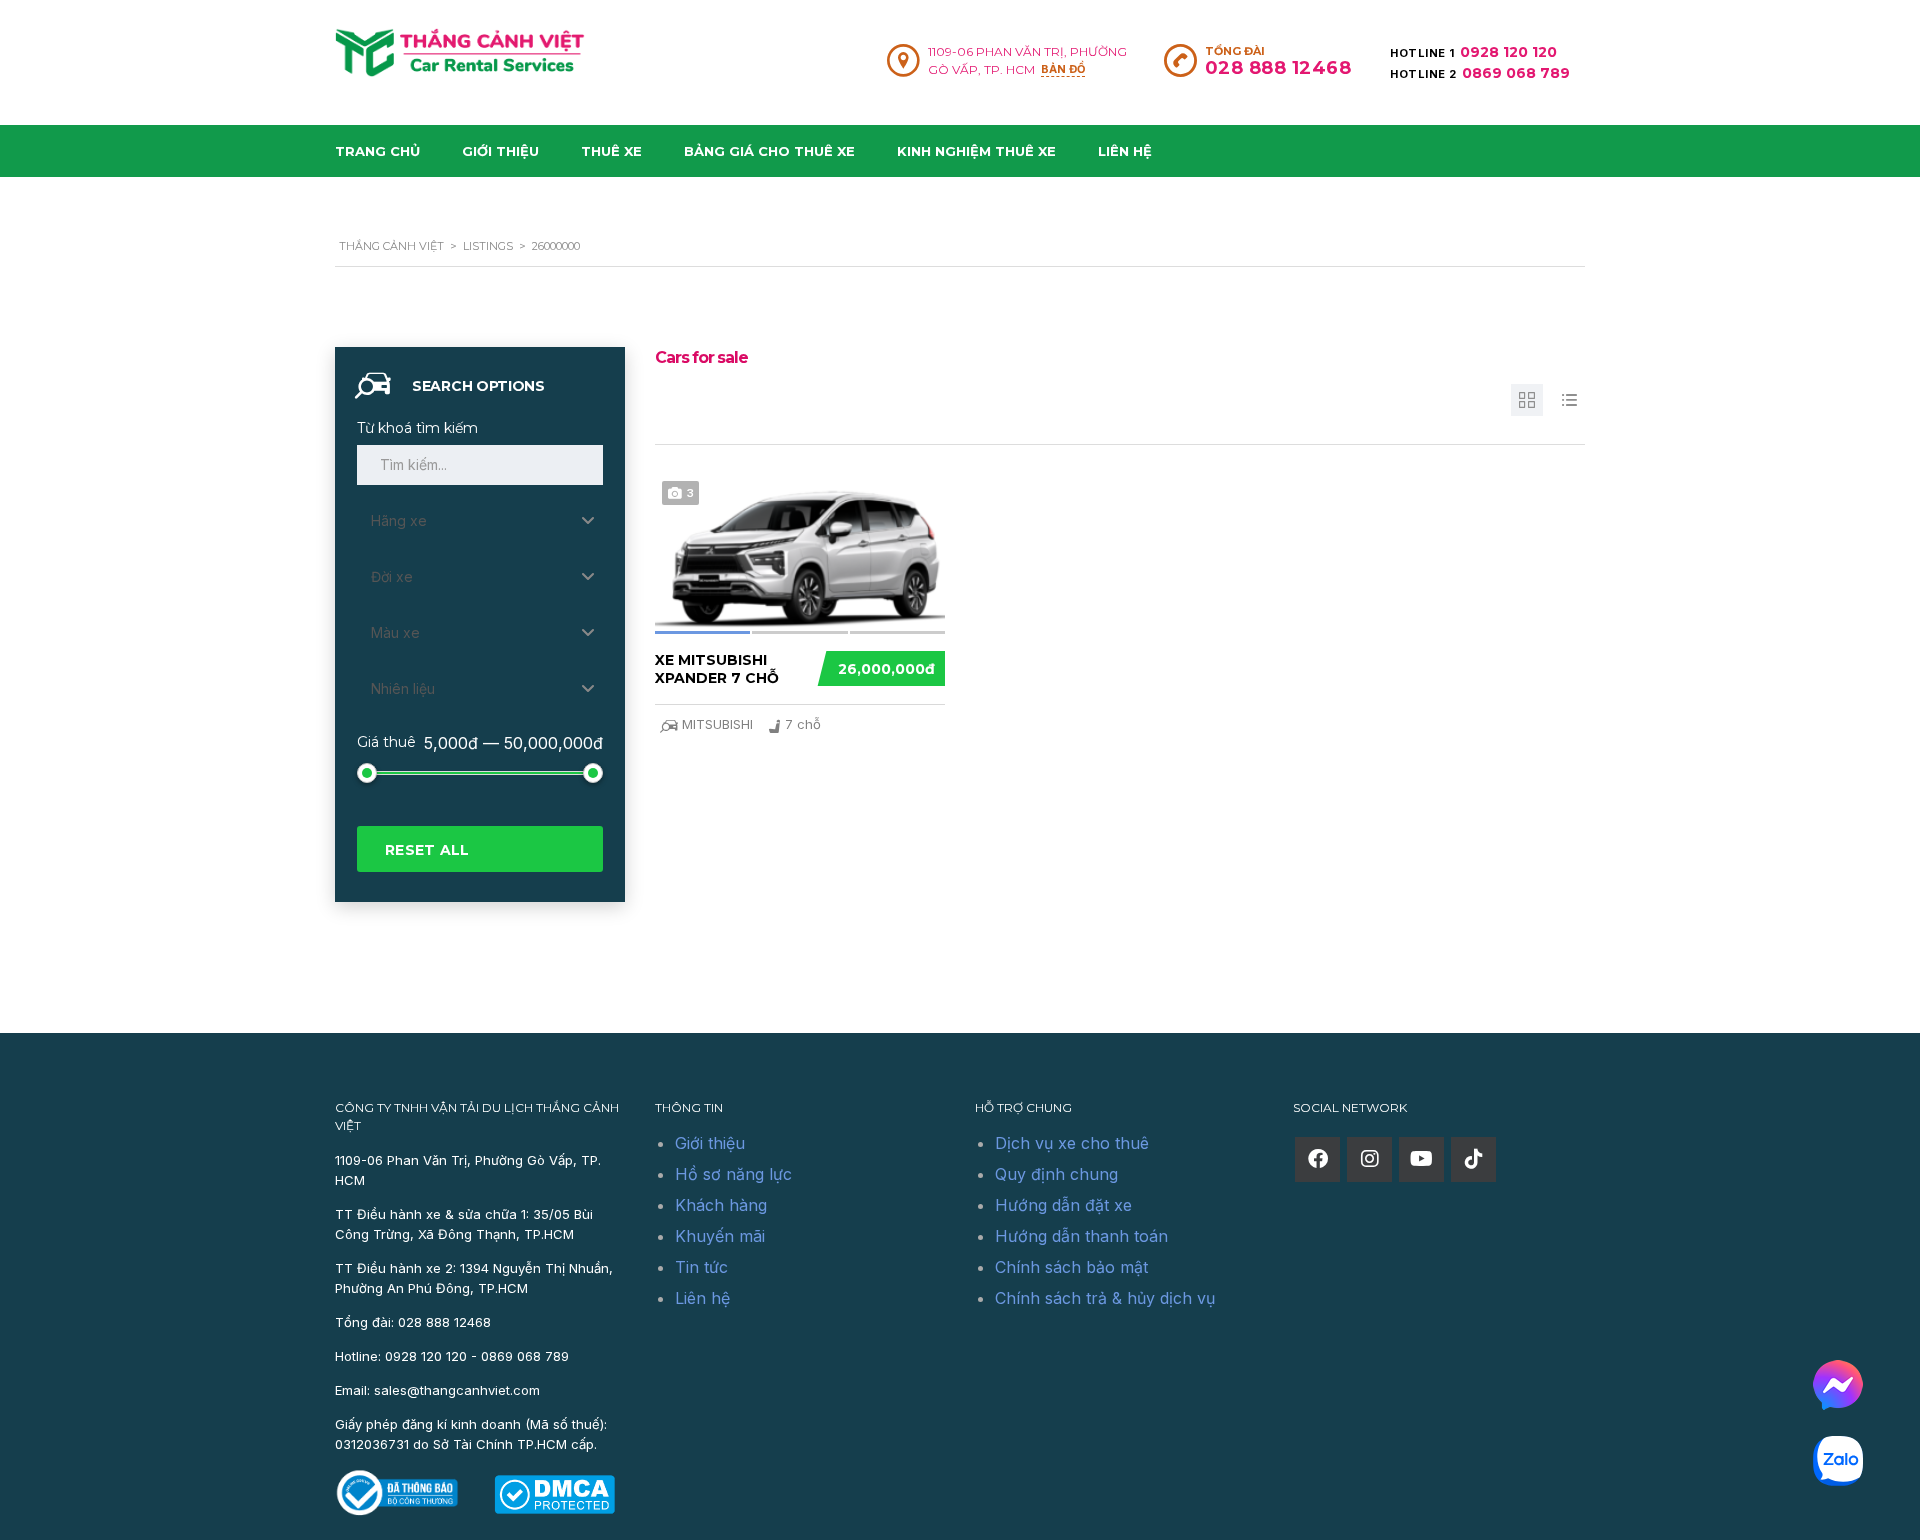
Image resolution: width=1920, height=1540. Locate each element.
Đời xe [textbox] (392, 576)
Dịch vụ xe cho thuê (1072, 1143)
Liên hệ (1125, 151)
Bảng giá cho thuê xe (769, 151)
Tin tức (701, 1267)
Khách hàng (721, 1205)
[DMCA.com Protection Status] (554, 1493)
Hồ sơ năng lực (733, 1174)
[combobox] (480, 521)
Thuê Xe (611, 151)
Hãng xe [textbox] (399, 520)
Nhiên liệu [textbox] (403, 688)
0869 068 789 (1516, 73)
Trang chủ (377, 151)
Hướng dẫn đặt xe (1063, 1205)
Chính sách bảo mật (1071, 1267)
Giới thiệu (710, 1143)
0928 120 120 (1508, 52)
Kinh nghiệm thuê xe (976, 151)
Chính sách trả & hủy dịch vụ (1105, 1298)
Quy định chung (1056, 1174)
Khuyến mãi (720, 1236)
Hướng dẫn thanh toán (1081, 1236)
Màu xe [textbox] (395, 632)
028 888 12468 (1278, 68)
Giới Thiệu (500, 151)
